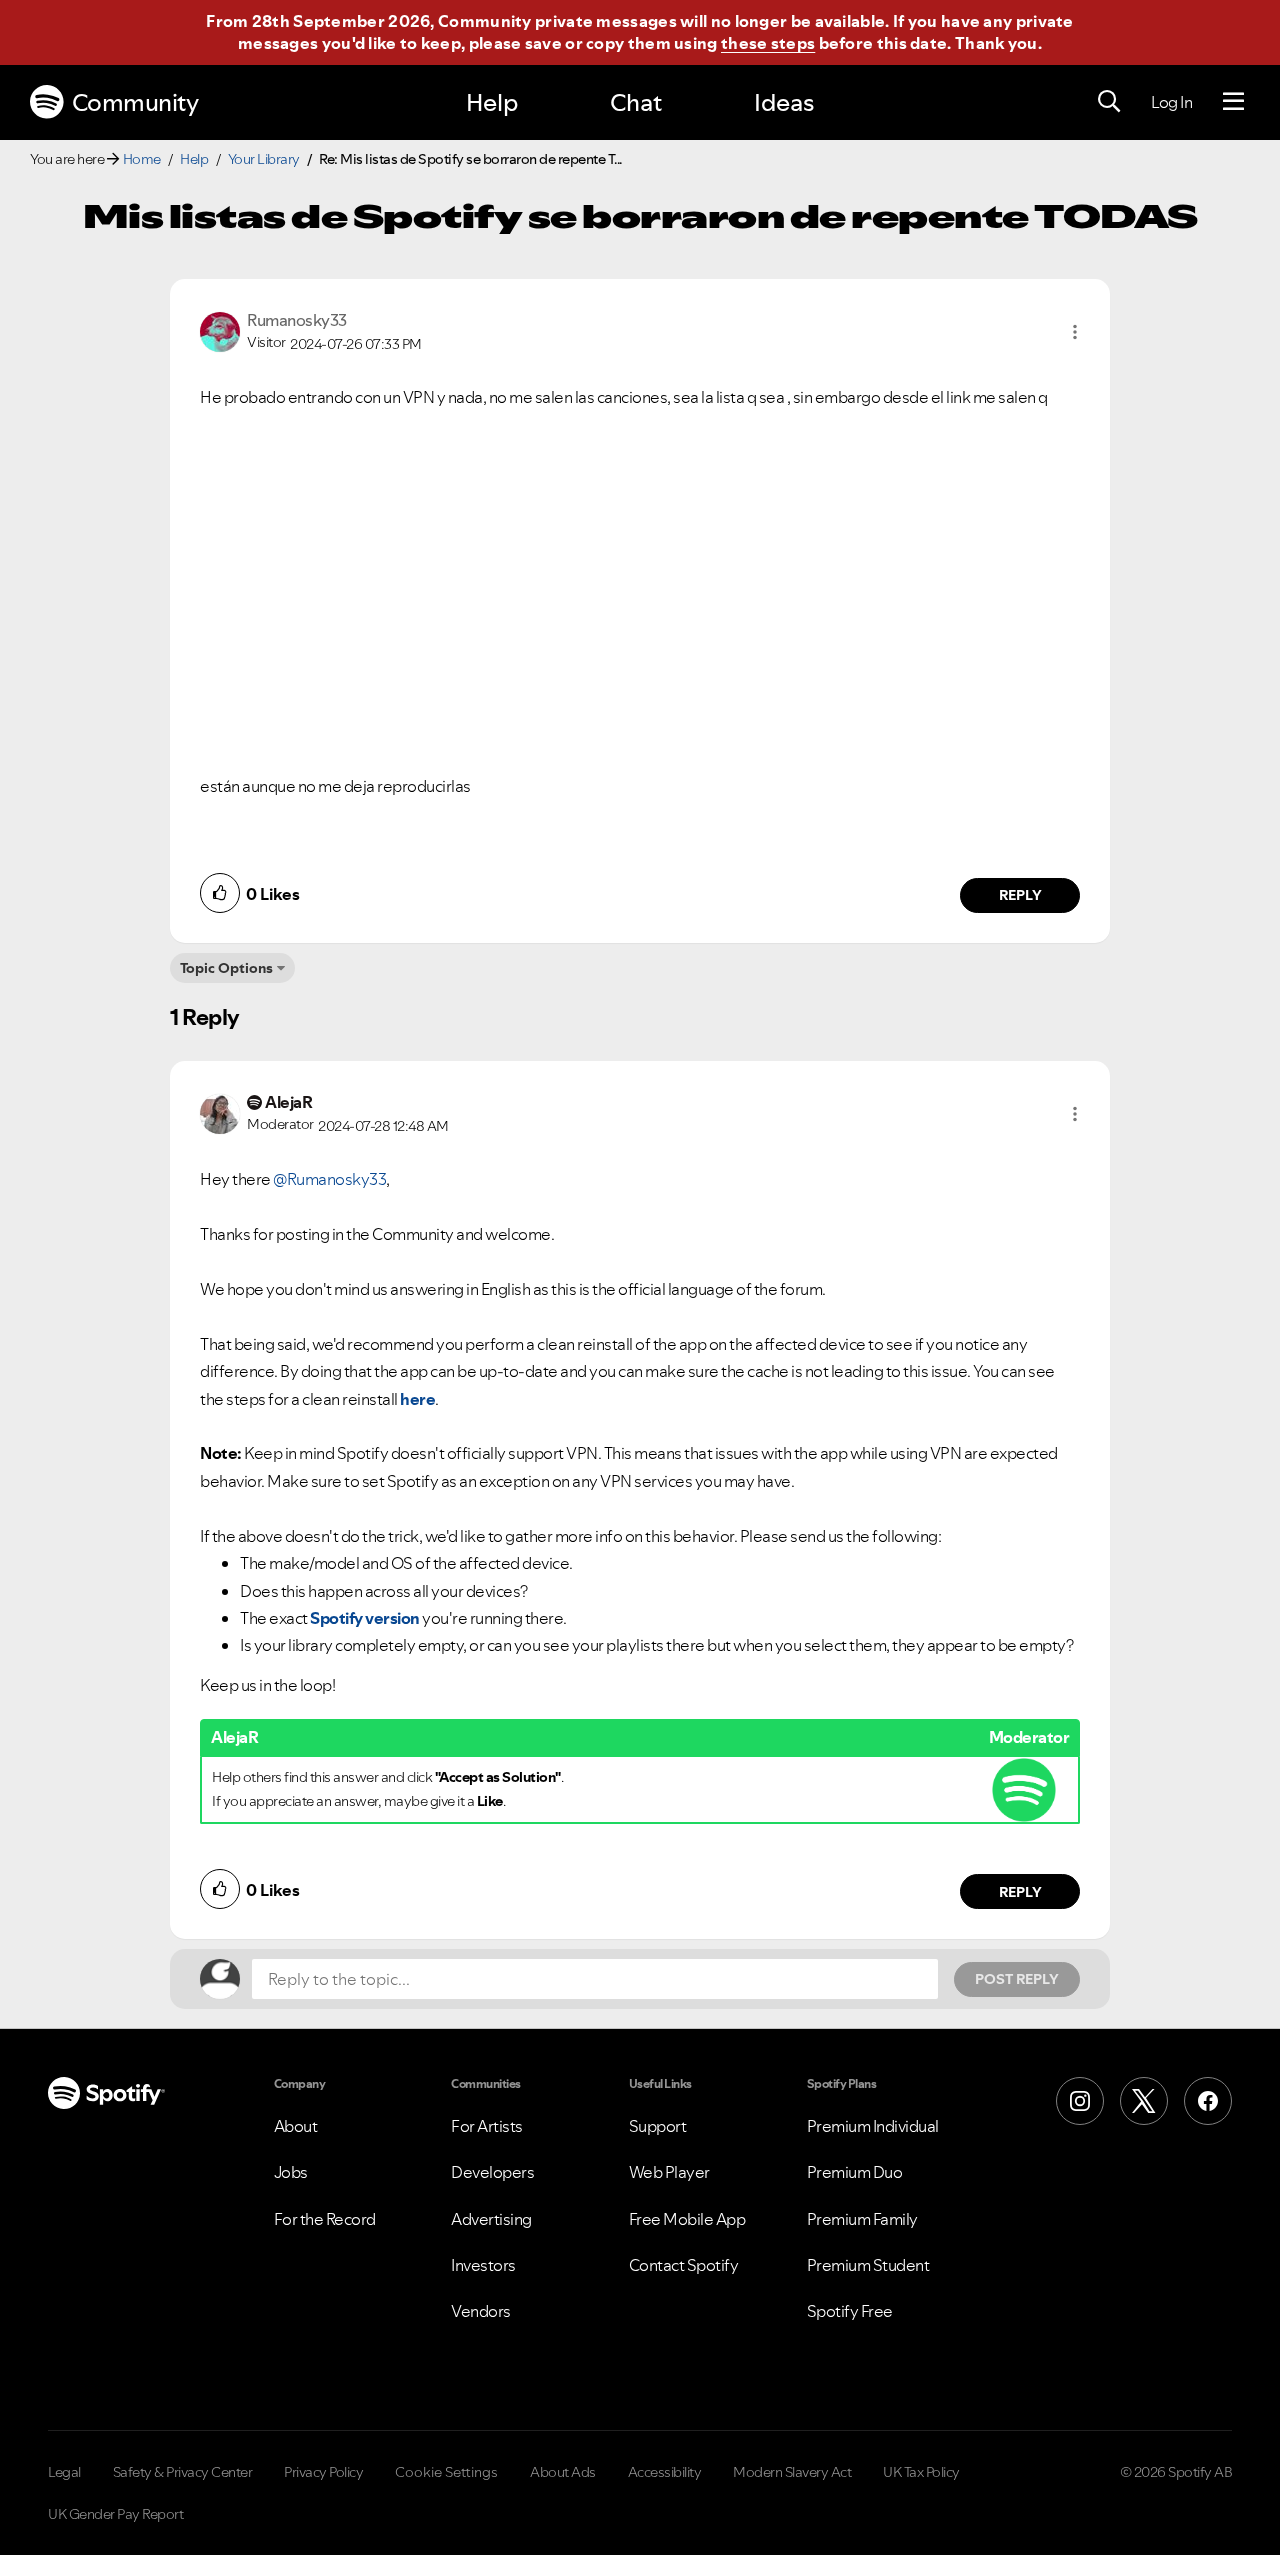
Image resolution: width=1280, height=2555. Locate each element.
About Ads (563, 2472)
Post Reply (1017, 1979)
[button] (1075, 332)
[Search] (1109, 102)
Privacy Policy (323, 2472)
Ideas (784, 102)
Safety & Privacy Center (183, 2472)
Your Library (264, 159)
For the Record (325, 2219)
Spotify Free (850, 2311)
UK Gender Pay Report (115, 2514)
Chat (636, 102)
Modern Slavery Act (792, 2472)
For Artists (487, 2126)
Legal (64, 2472)
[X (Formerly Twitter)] (1144, 2101)
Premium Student (868, 2265)
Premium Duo (855, 2172)
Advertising (491, 2219)
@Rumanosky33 (329, 1179)
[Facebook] (1208, 2101)
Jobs (291, 2172)
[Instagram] (1080, 2101)
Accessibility (665, 2472)
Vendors (481, 2311)
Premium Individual (873, 2126)
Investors (483, 2265)
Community (135, 102)
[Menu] (1233, 102)
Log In (1171, 102)
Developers (492, 2172)
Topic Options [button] (226, 968)
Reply (1020, 895)
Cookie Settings (446, 2472)
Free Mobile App (687, 2219)
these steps (768, 43)
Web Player (669, 2172)
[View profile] (220, 330)
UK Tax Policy (921, 2472)
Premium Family (862, 2219)
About (296, 2126)
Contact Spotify (684, 2265)
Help (492, 102)
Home (142, 159)
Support (658, 2126)
